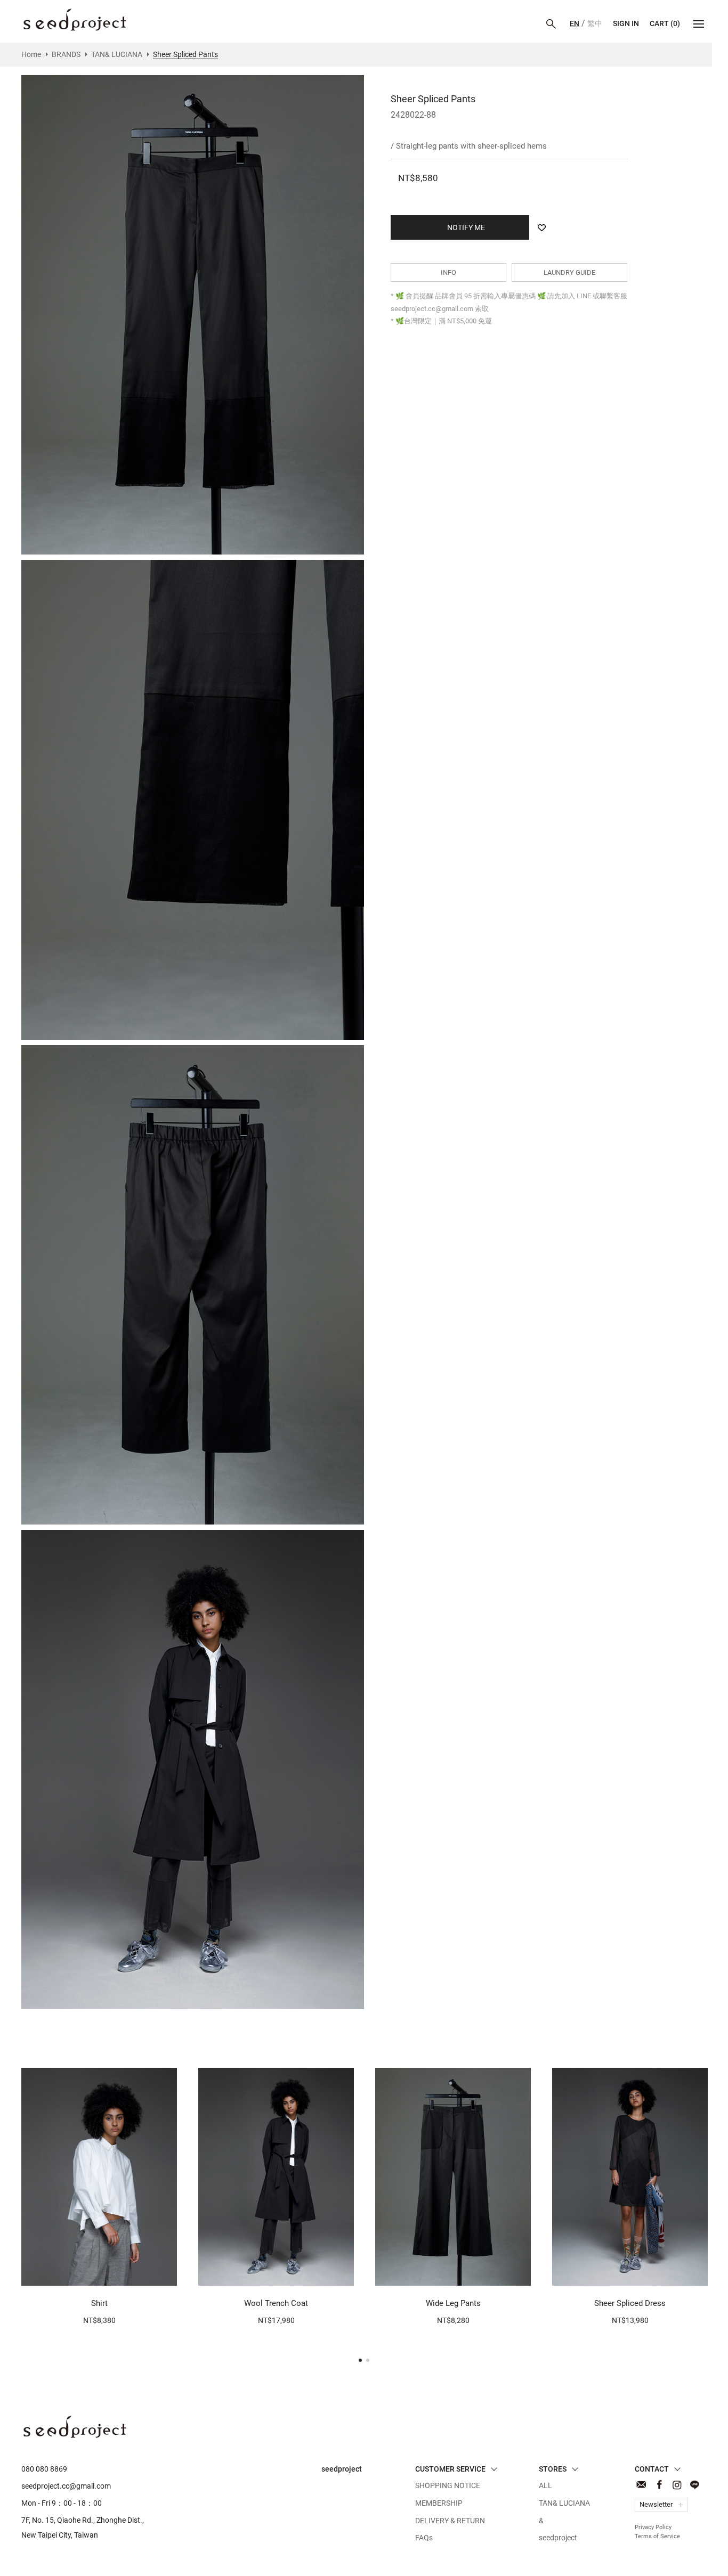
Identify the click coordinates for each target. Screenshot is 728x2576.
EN (575, 23)
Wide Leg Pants (453, 2303)
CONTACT (641, 2485)
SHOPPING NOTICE (448, 2485)
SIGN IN (626, 23)
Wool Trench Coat (276, 2303)
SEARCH (551, 24)
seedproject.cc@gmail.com (66, 2486)
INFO (448, 272)
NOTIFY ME (440, 2272)
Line (694, 2485)
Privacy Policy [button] (632, 2557)
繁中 (595, 23)
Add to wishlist (541, 227)
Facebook (659, 2485)
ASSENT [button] (694, 2557)
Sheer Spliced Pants (75, 20)
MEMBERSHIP (439, 2503)
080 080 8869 (44, 2469)
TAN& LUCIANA (117, 54)
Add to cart (94, 2272)
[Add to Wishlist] (164, 2272)
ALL (545, 2485)
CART (665, 23)
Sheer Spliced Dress (630, 2303)
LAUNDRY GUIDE (569, 272)
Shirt (99, 2303)
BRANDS (66, 54)
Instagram (677, 2485)
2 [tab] (368, 2360)
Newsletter (656, 2504)
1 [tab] (360, 2360)
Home (31, 54)
